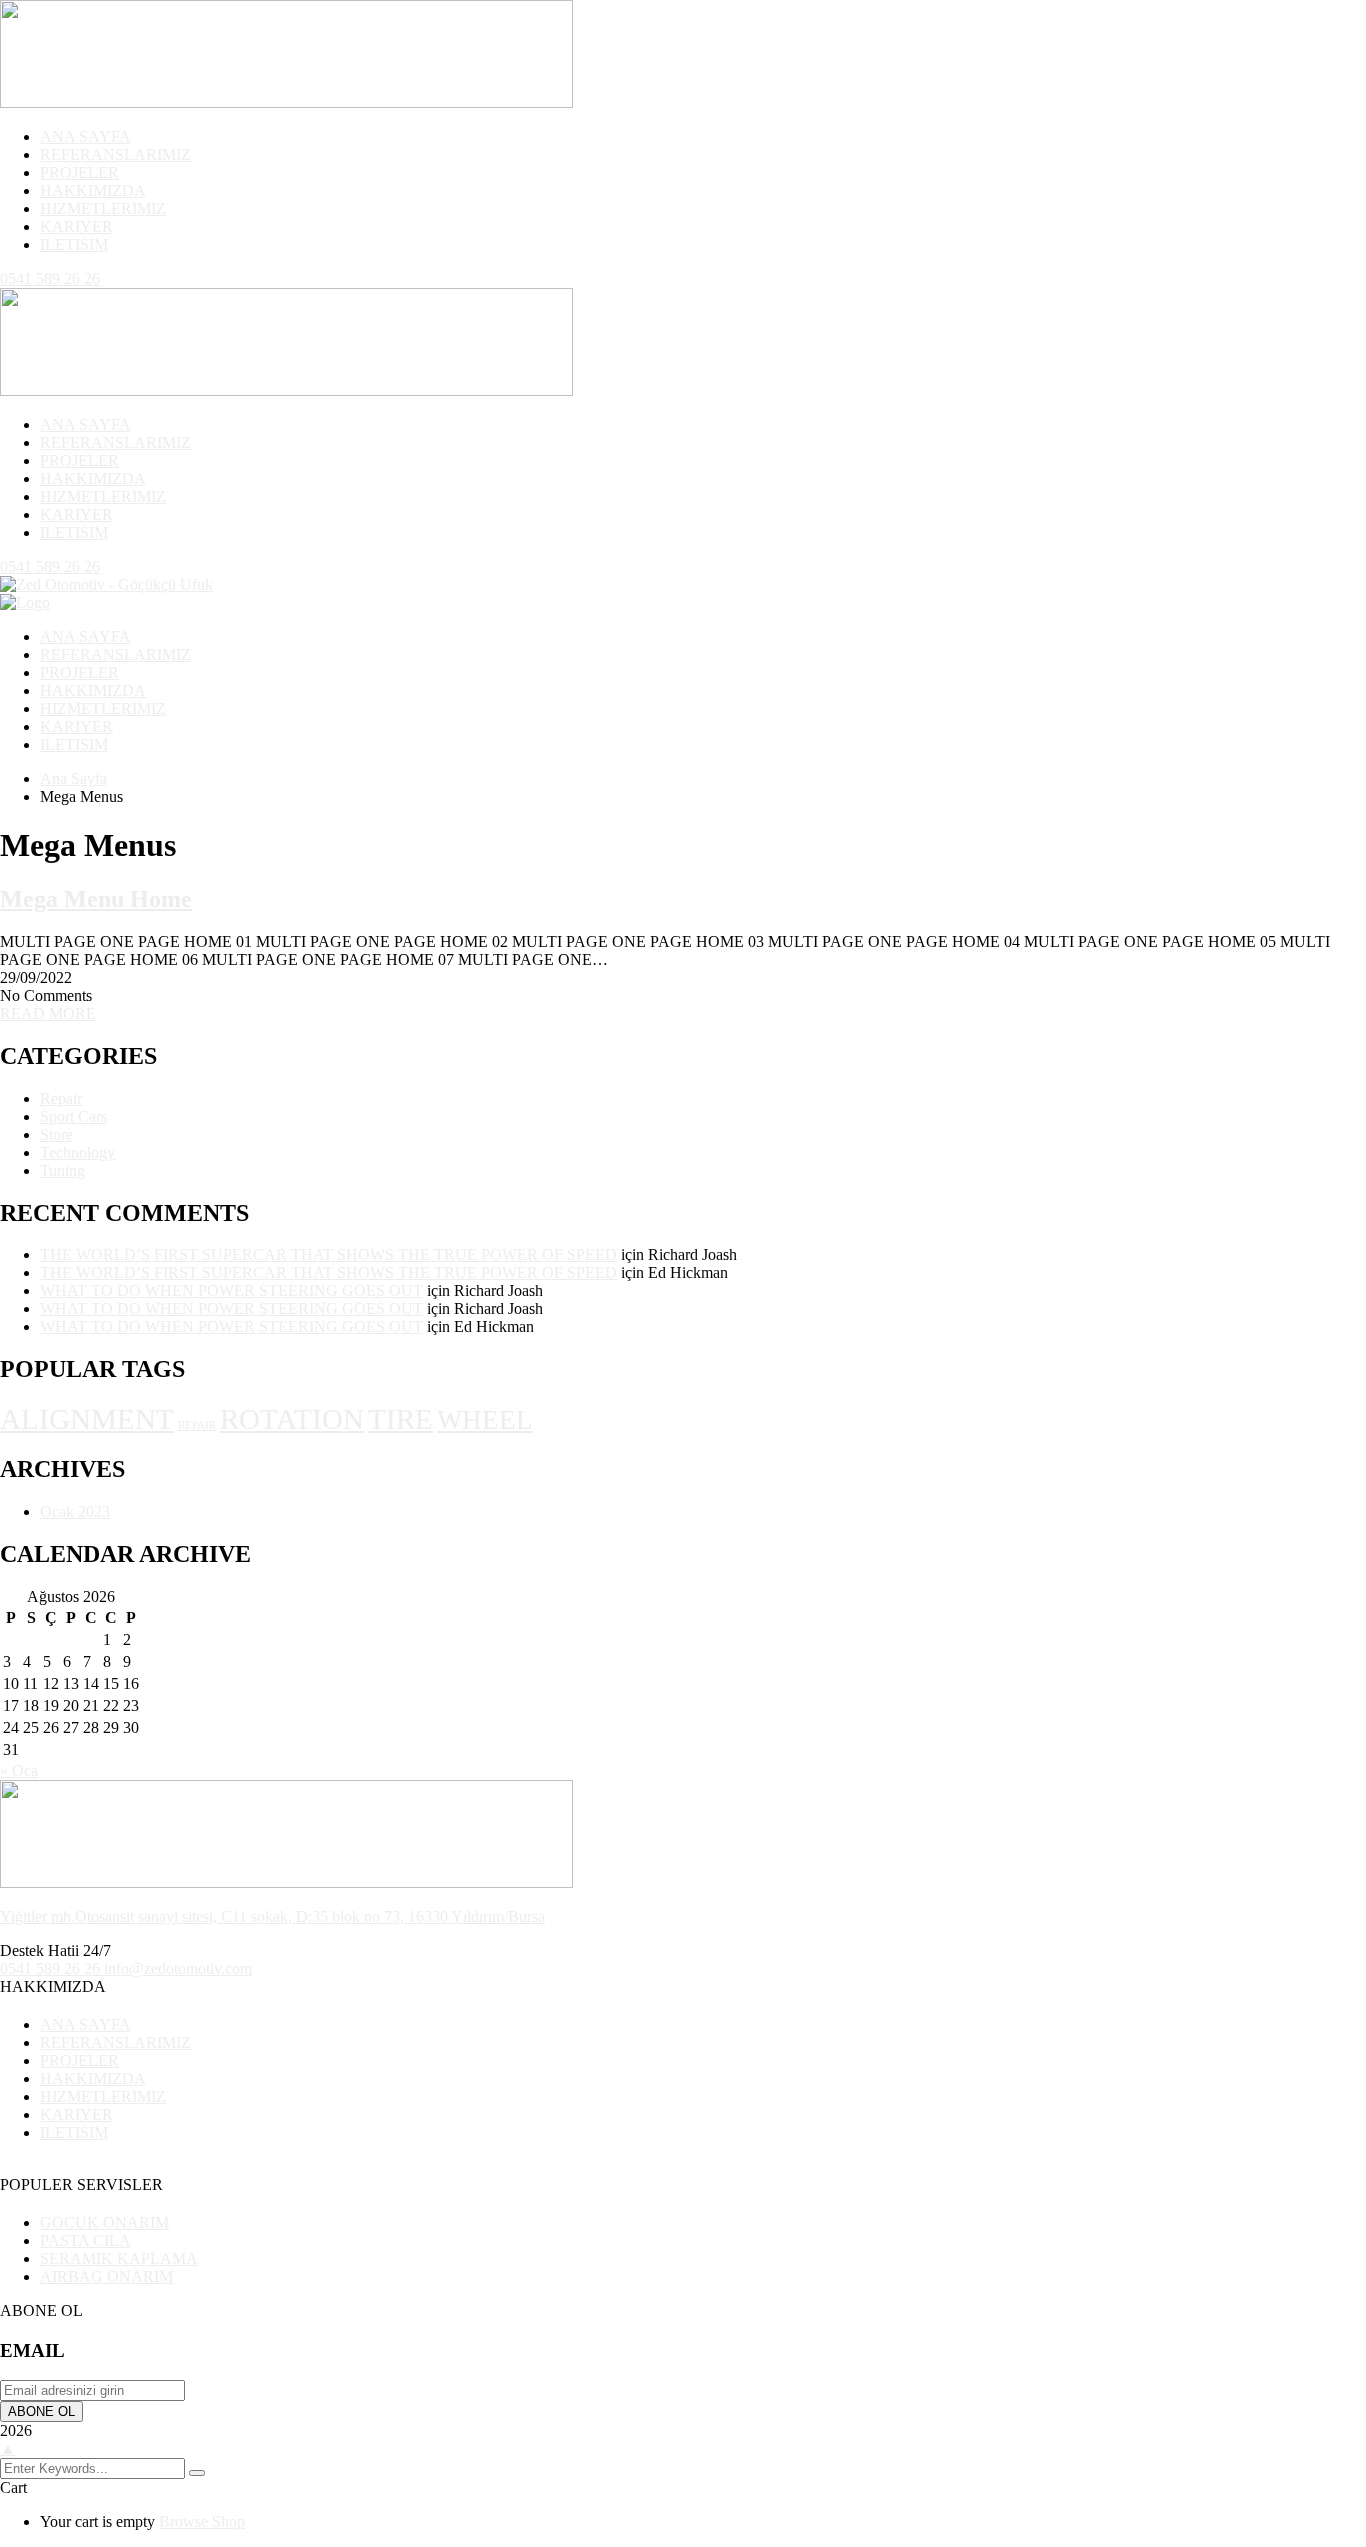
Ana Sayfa (73, 778)
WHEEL (485, 1420)
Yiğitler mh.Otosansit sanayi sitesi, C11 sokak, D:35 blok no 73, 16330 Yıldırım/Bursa (272, 1916)
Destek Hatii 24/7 (55, 1950)
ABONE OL (41, 2411)
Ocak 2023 (75, 1511)
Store (56, 1134)
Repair (61, 1098)
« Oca (19, 1770)
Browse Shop (202, 2521)
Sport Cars (73, 1116)
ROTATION (292, 1419)
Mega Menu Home (96, 899)
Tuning (62, 1170)
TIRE (400, 1419)
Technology (77, 1152)
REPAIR (197, 1425)
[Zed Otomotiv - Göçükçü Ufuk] (106, 584)
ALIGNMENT (87, 1419)
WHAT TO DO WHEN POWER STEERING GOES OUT (231, 1290)
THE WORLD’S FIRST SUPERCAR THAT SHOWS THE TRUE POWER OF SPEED (328, 1254)
